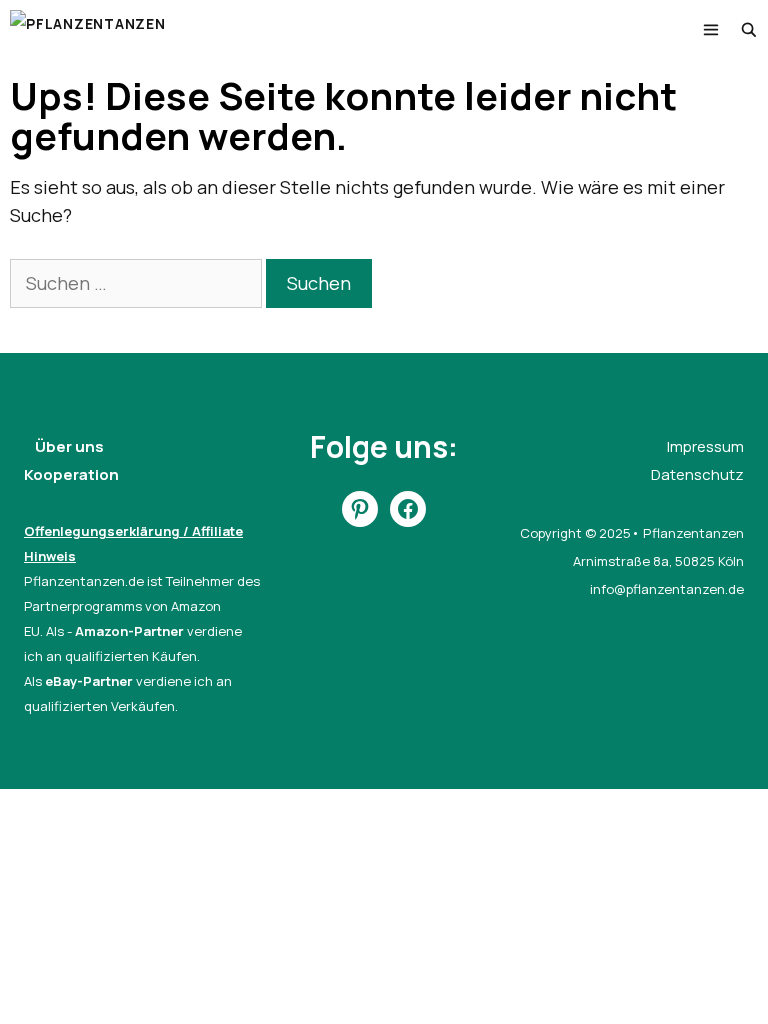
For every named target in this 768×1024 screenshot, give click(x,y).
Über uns (69, 446)
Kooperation (71, 474)
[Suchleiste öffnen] (749, 30)
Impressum (705, 446)
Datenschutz (697, 474)
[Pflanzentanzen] (88, 30)
